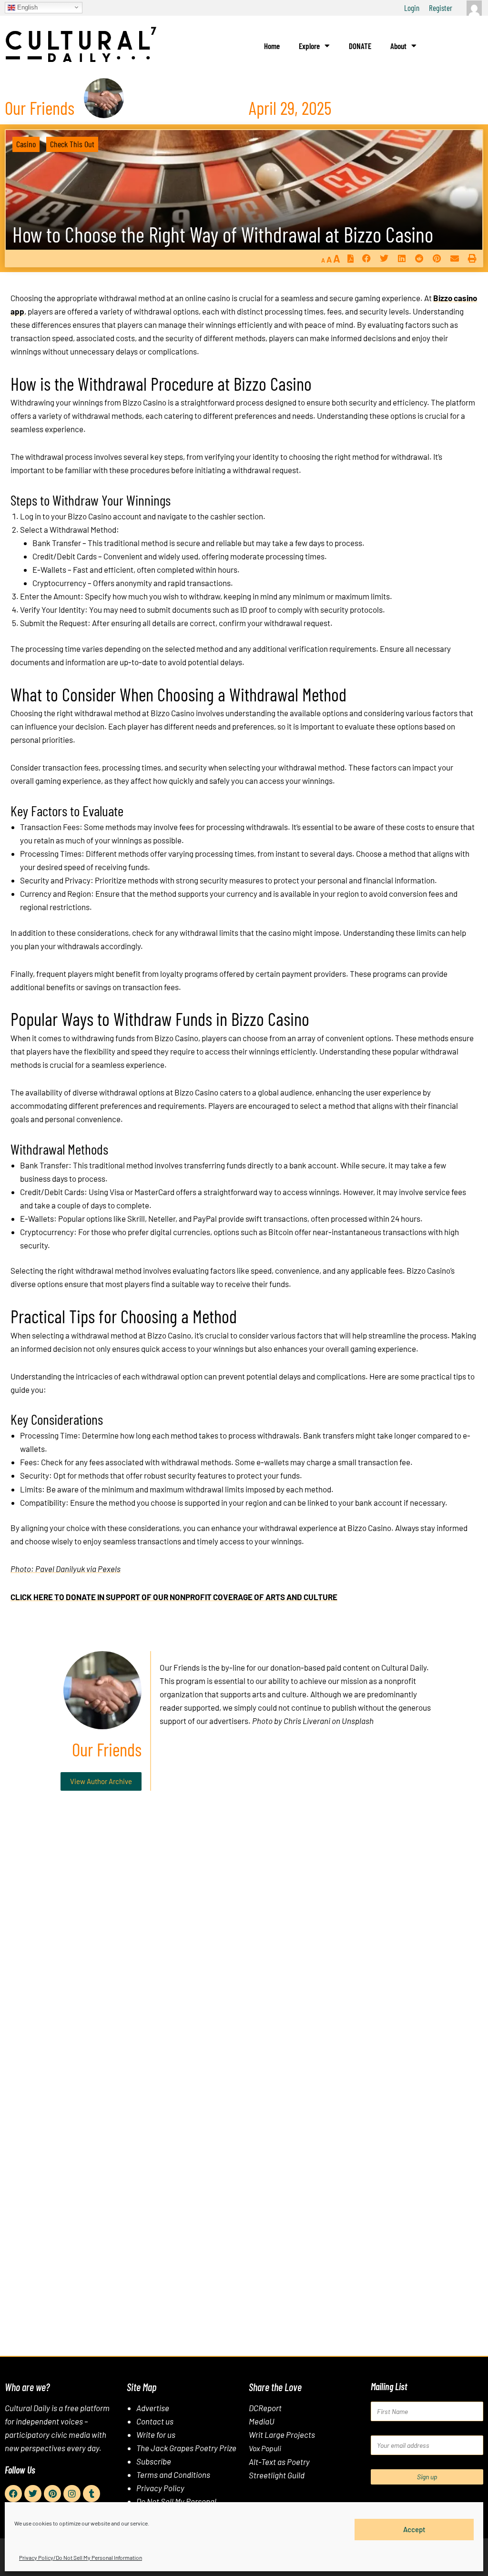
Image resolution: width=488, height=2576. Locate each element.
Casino (26, 144)
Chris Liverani (307, 1721)
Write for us (156, 2434)
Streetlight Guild (277, 2475)
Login (412, 8)
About (398, 46)
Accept (414, 2529)
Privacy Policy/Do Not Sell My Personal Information (81, 2557)
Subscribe (154, 2461)
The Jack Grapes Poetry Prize (186, 2448)
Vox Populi (265, 2448)
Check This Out (72, 144)
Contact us (155, 2421)
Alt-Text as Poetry (279, 2462)
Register (441, 8)
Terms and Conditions (173, 2475)
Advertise (153, 2408)
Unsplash (358, 1721)
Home (272, 46)
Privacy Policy (160, 2488)
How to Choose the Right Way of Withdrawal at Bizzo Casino (223, 234)
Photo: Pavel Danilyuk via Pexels (66, 1569)
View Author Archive (101, 1781)
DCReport (265, 2408)
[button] (366, 258)
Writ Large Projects (282, 2434)
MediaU (262, 2421)
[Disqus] (244, 1943)
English (26, 7)
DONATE (360, 46)
